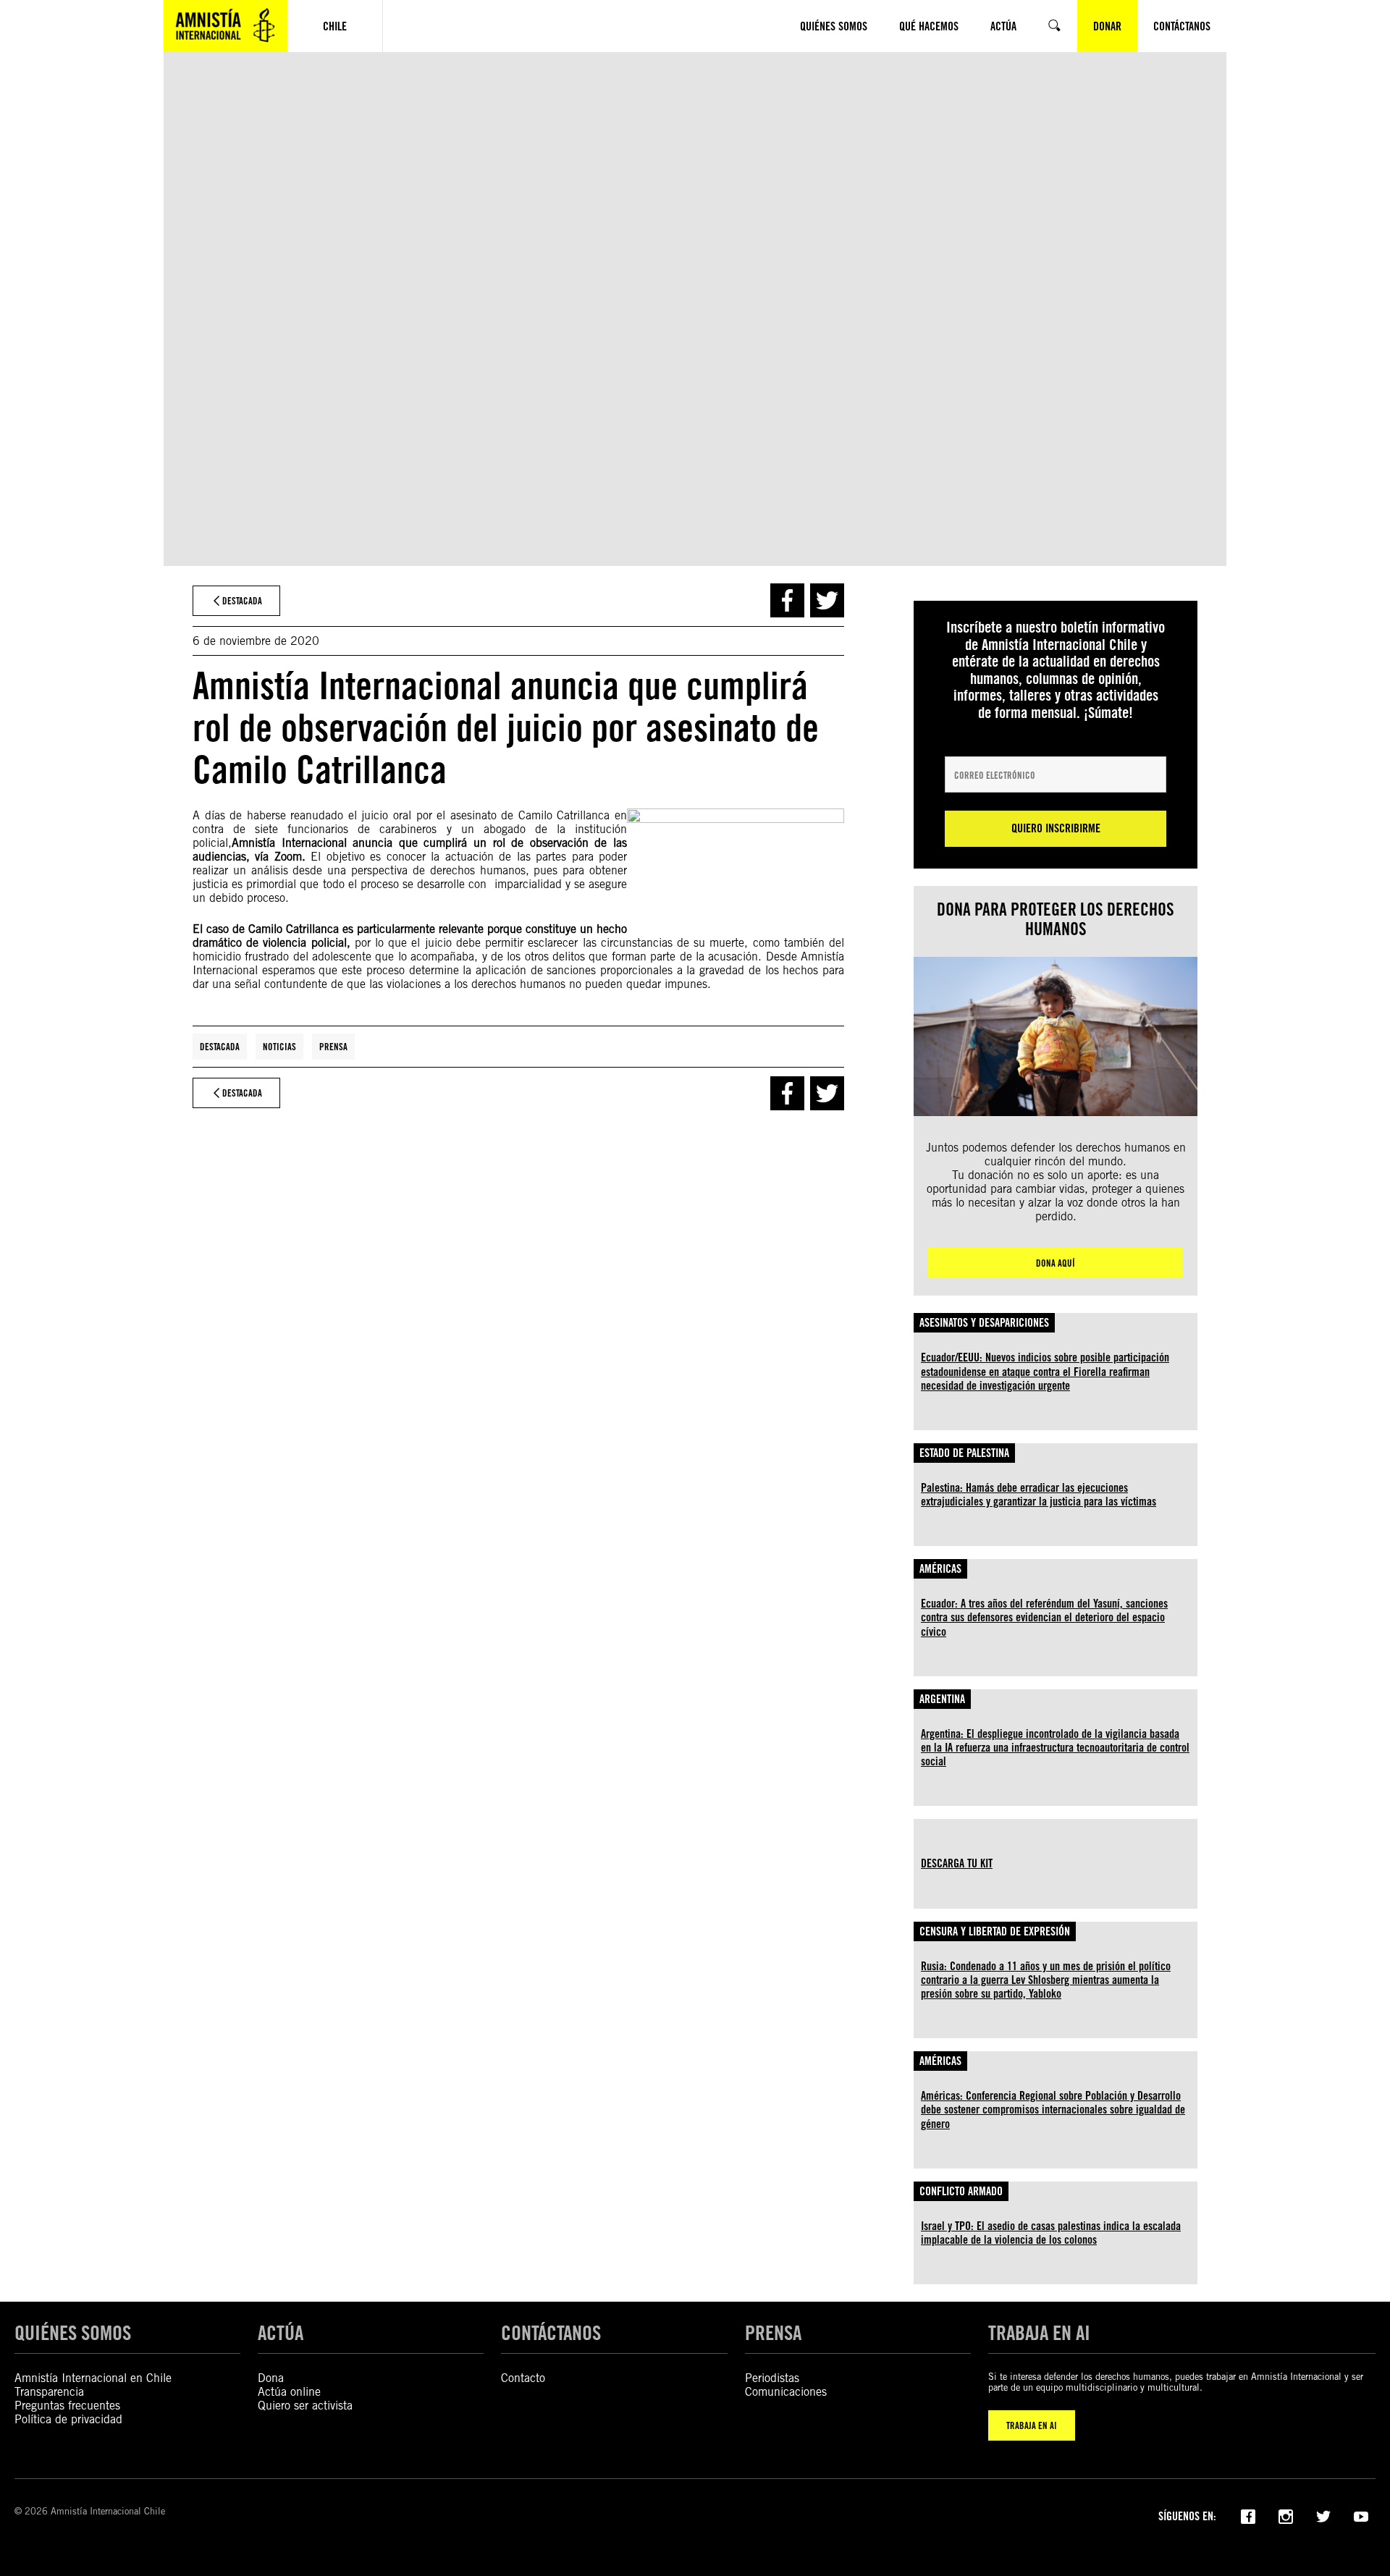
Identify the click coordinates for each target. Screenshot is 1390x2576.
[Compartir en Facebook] (787, 600)
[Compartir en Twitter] (827, 600)
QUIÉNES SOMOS (73, 2333)
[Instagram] (1286, 2515)
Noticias (279, 1047)
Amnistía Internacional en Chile (93, 2378)
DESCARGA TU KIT (957, 1863)
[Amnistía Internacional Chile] (226, 26)
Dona (271, 2378)
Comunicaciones (786, 2392)
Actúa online (289, 2392)
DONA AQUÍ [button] (1056, 1263)
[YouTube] (1361, 2515)
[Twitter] (1323, 2515)
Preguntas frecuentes (67, 2406)
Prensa (333, 1047)
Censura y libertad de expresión (995, 1931)
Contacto (523, 2378)
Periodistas (772, 2378)
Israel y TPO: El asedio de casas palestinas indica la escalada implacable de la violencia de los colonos (1051, 2233)
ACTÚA (281, 2333)
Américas (940, 1569)
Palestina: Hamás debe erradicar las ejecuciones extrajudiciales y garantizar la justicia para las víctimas (1039, 1495)
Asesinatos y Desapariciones (984, 1323)
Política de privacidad (68, 2419)
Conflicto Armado (961, 2191)
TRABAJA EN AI (1032, 2425)
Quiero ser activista (305, 2406)
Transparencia (49, 2392)
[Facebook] (1248, 2515)
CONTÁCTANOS (551, 2333)
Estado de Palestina (964, 1453)
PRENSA (773, 2333)
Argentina (942, 1699)
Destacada (220, 1047)
